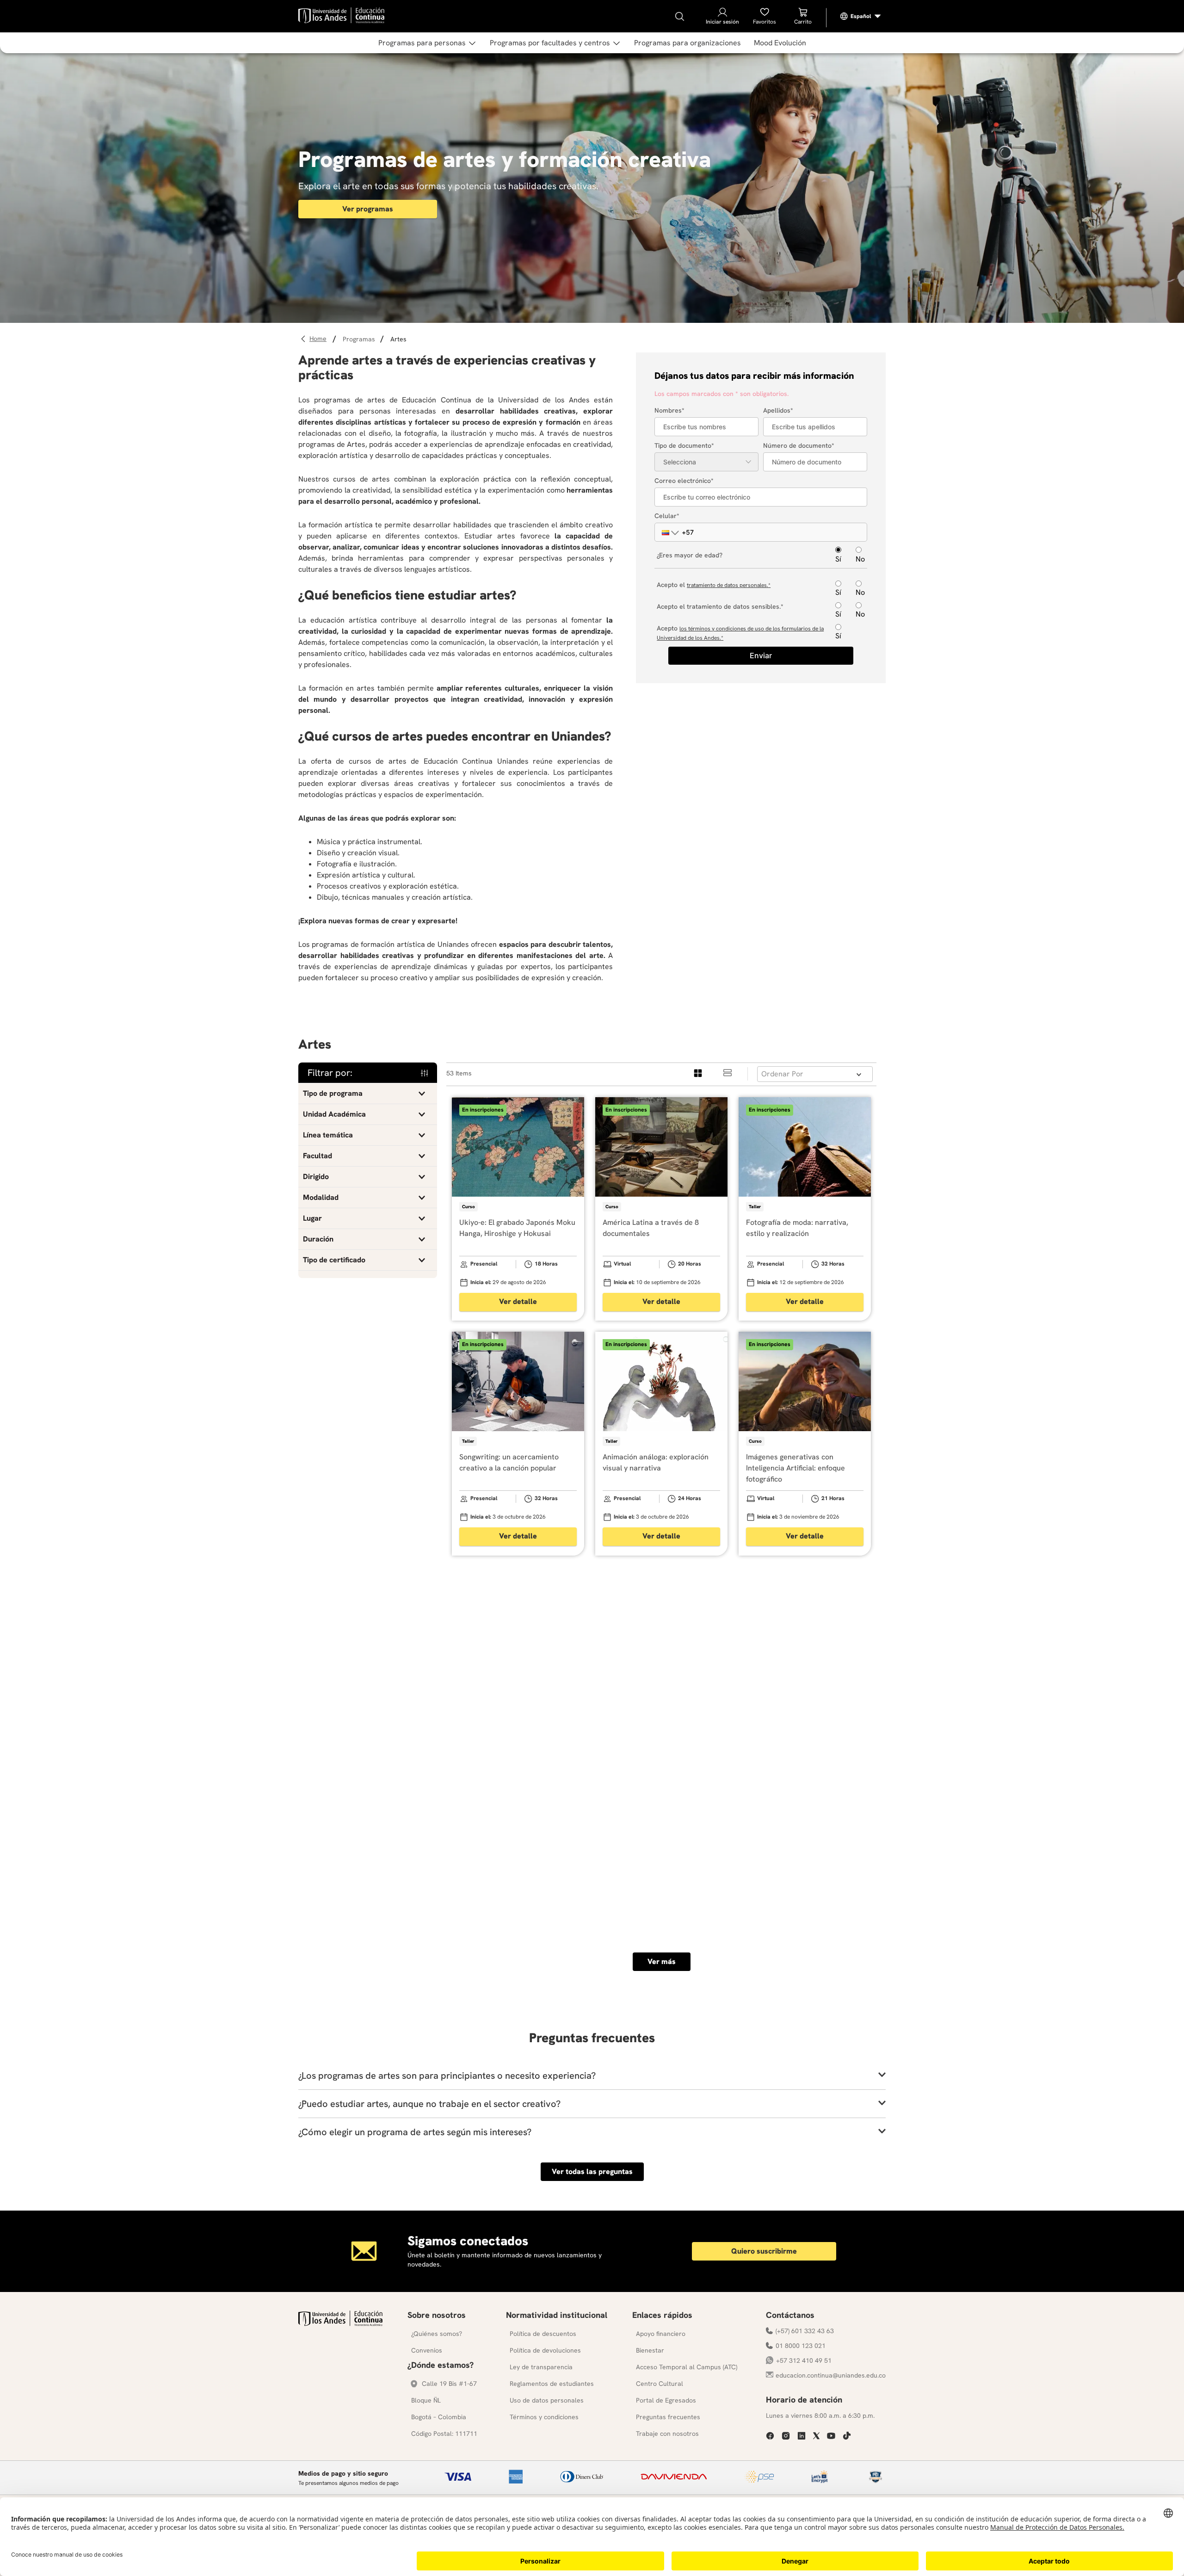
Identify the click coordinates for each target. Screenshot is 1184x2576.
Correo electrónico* (684, 481)
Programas (359, 339)
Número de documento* (799, 445)
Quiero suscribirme (764, 2251)
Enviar (761, 655)
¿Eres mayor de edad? (690, 555)
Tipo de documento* (684, 445)
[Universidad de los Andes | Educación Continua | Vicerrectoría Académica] (340, 2324)
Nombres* (669, 410)
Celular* (667, 516)
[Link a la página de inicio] (319, 339)
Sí (838, 559)
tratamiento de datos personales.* (729, 585)
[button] (666, 532)
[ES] (861, 16)
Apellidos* (778, 410)
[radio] (698, 1074)
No (860, 559)
